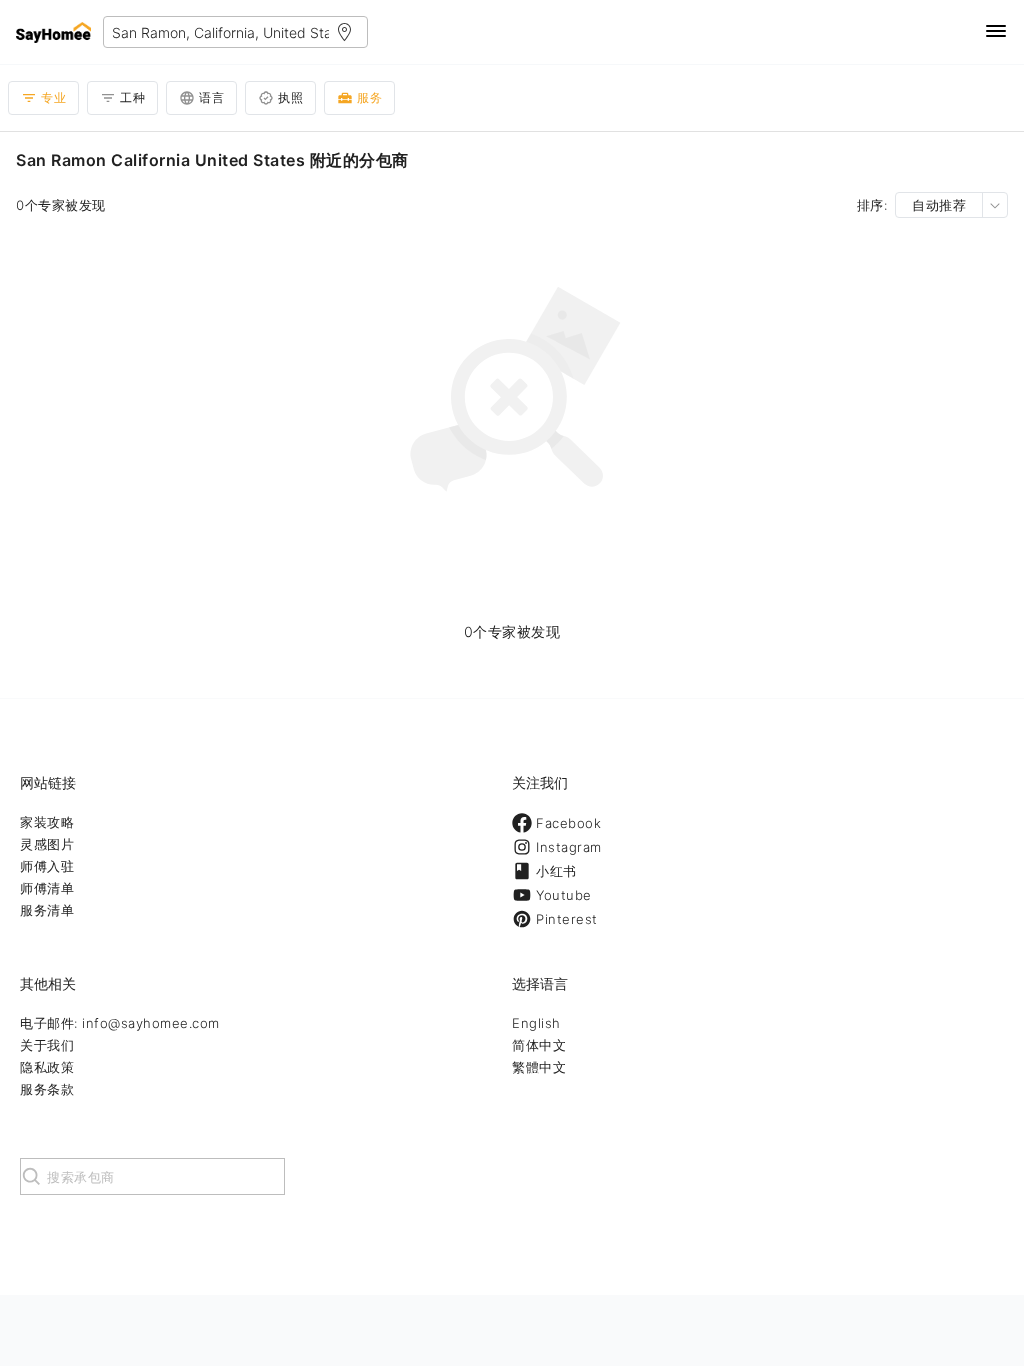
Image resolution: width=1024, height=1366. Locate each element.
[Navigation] (996, 32)
